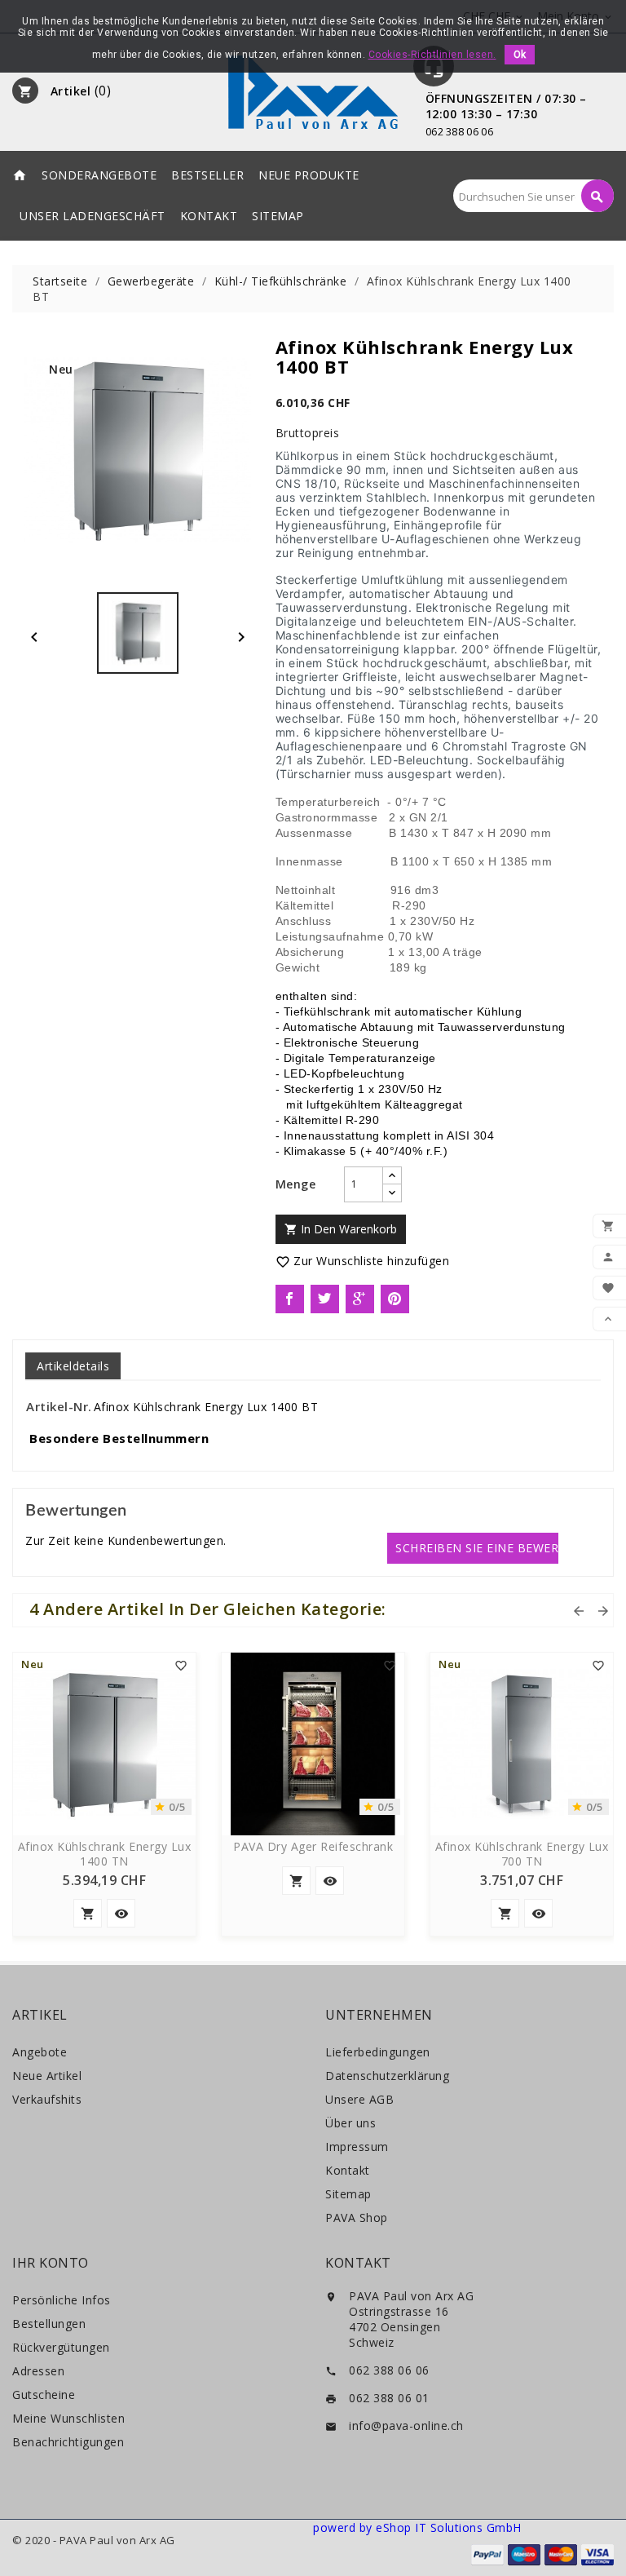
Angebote (40, 2052)
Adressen (38, 2371)
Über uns (350, 2123)
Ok (520, 55)
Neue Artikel (47, 2076)
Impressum (357, 2147)
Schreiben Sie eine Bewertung (477, 1548)
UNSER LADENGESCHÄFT (93, 216)
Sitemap (348, 2194)
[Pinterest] (395, 1299)
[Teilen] (290, 1299)
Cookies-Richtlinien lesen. (432, 55)
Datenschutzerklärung (387, 2076)
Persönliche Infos (62, 2300)
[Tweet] (325, 1299)
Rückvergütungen (61, 2347)
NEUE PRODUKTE (309, 175)
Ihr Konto (51, 2263)
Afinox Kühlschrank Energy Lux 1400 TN (105, 1854)
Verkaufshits (47, 2099)
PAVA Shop (357, 2217)
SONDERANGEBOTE (99, 175)
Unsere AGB (359, 2099)
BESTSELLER (207, 175)
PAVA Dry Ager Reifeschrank (313, 1847)
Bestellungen (49, 2324)
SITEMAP (278, 216)
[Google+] (360, 1299)
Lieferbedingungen (378, 2052)
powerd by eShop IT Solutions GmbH (417, 2527)
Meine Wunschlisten (68, 2418)
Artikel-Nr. (59, 1406)
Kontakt (348, 2170)
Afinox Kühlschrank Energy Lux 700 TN (522, 1854)
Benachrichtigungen (68, 2442)
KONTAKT (209, 216)
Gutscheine (44, 2395)
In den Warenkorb (341, 1229)
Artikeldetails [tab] (73, 1366)
